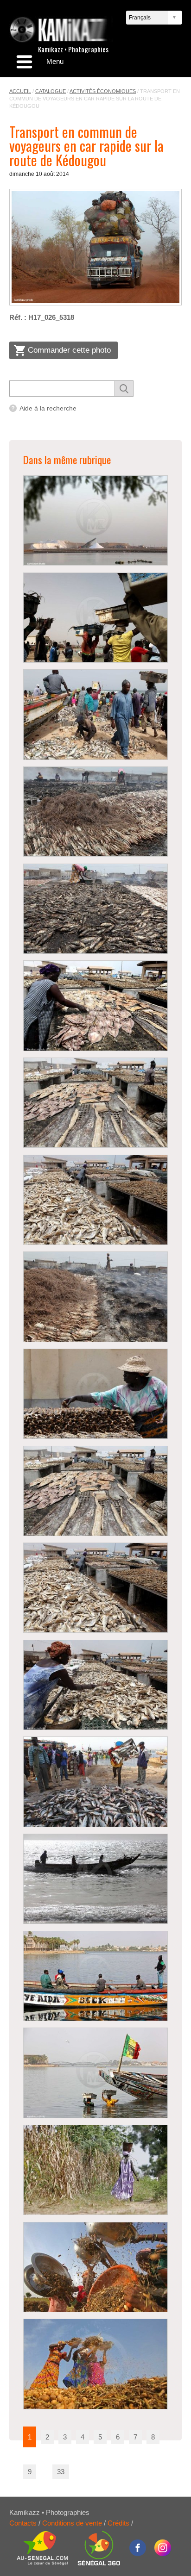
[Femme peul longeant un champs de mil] (95, 2170)
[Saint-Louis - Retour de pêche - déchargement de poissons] (95, 1782)
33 (61, 2472)
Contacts (23, 2523)
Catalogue (51, 91)
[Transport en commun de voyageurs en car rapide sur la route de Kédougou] (95, 247)
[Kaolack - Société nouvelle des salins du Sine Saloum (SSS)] (95, 520)
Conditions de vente (72, 2523)
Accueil (20, 91)
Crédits (118, 2523)
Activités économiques (103, 91)
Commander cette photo (69, 350)
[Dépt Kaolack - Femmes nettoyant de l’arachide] (95, 2267)
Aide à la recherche (48, 408)
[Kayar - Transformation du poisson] (95, 812)
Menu (55, 61)
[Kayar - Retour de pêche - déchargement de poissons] (95, 618)
